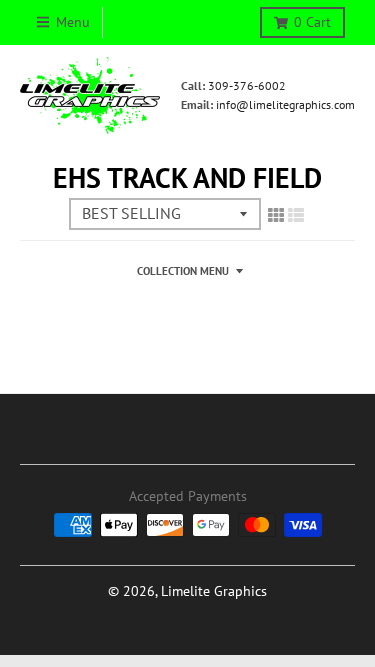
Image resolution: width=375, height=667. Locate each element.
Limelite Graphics (214, 591)
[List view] (296, 215)
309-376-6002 (247, 85)
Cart (312, 22)
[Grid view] (276, 215)
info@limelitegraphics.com (285, 104)
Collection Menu (183, 271)
